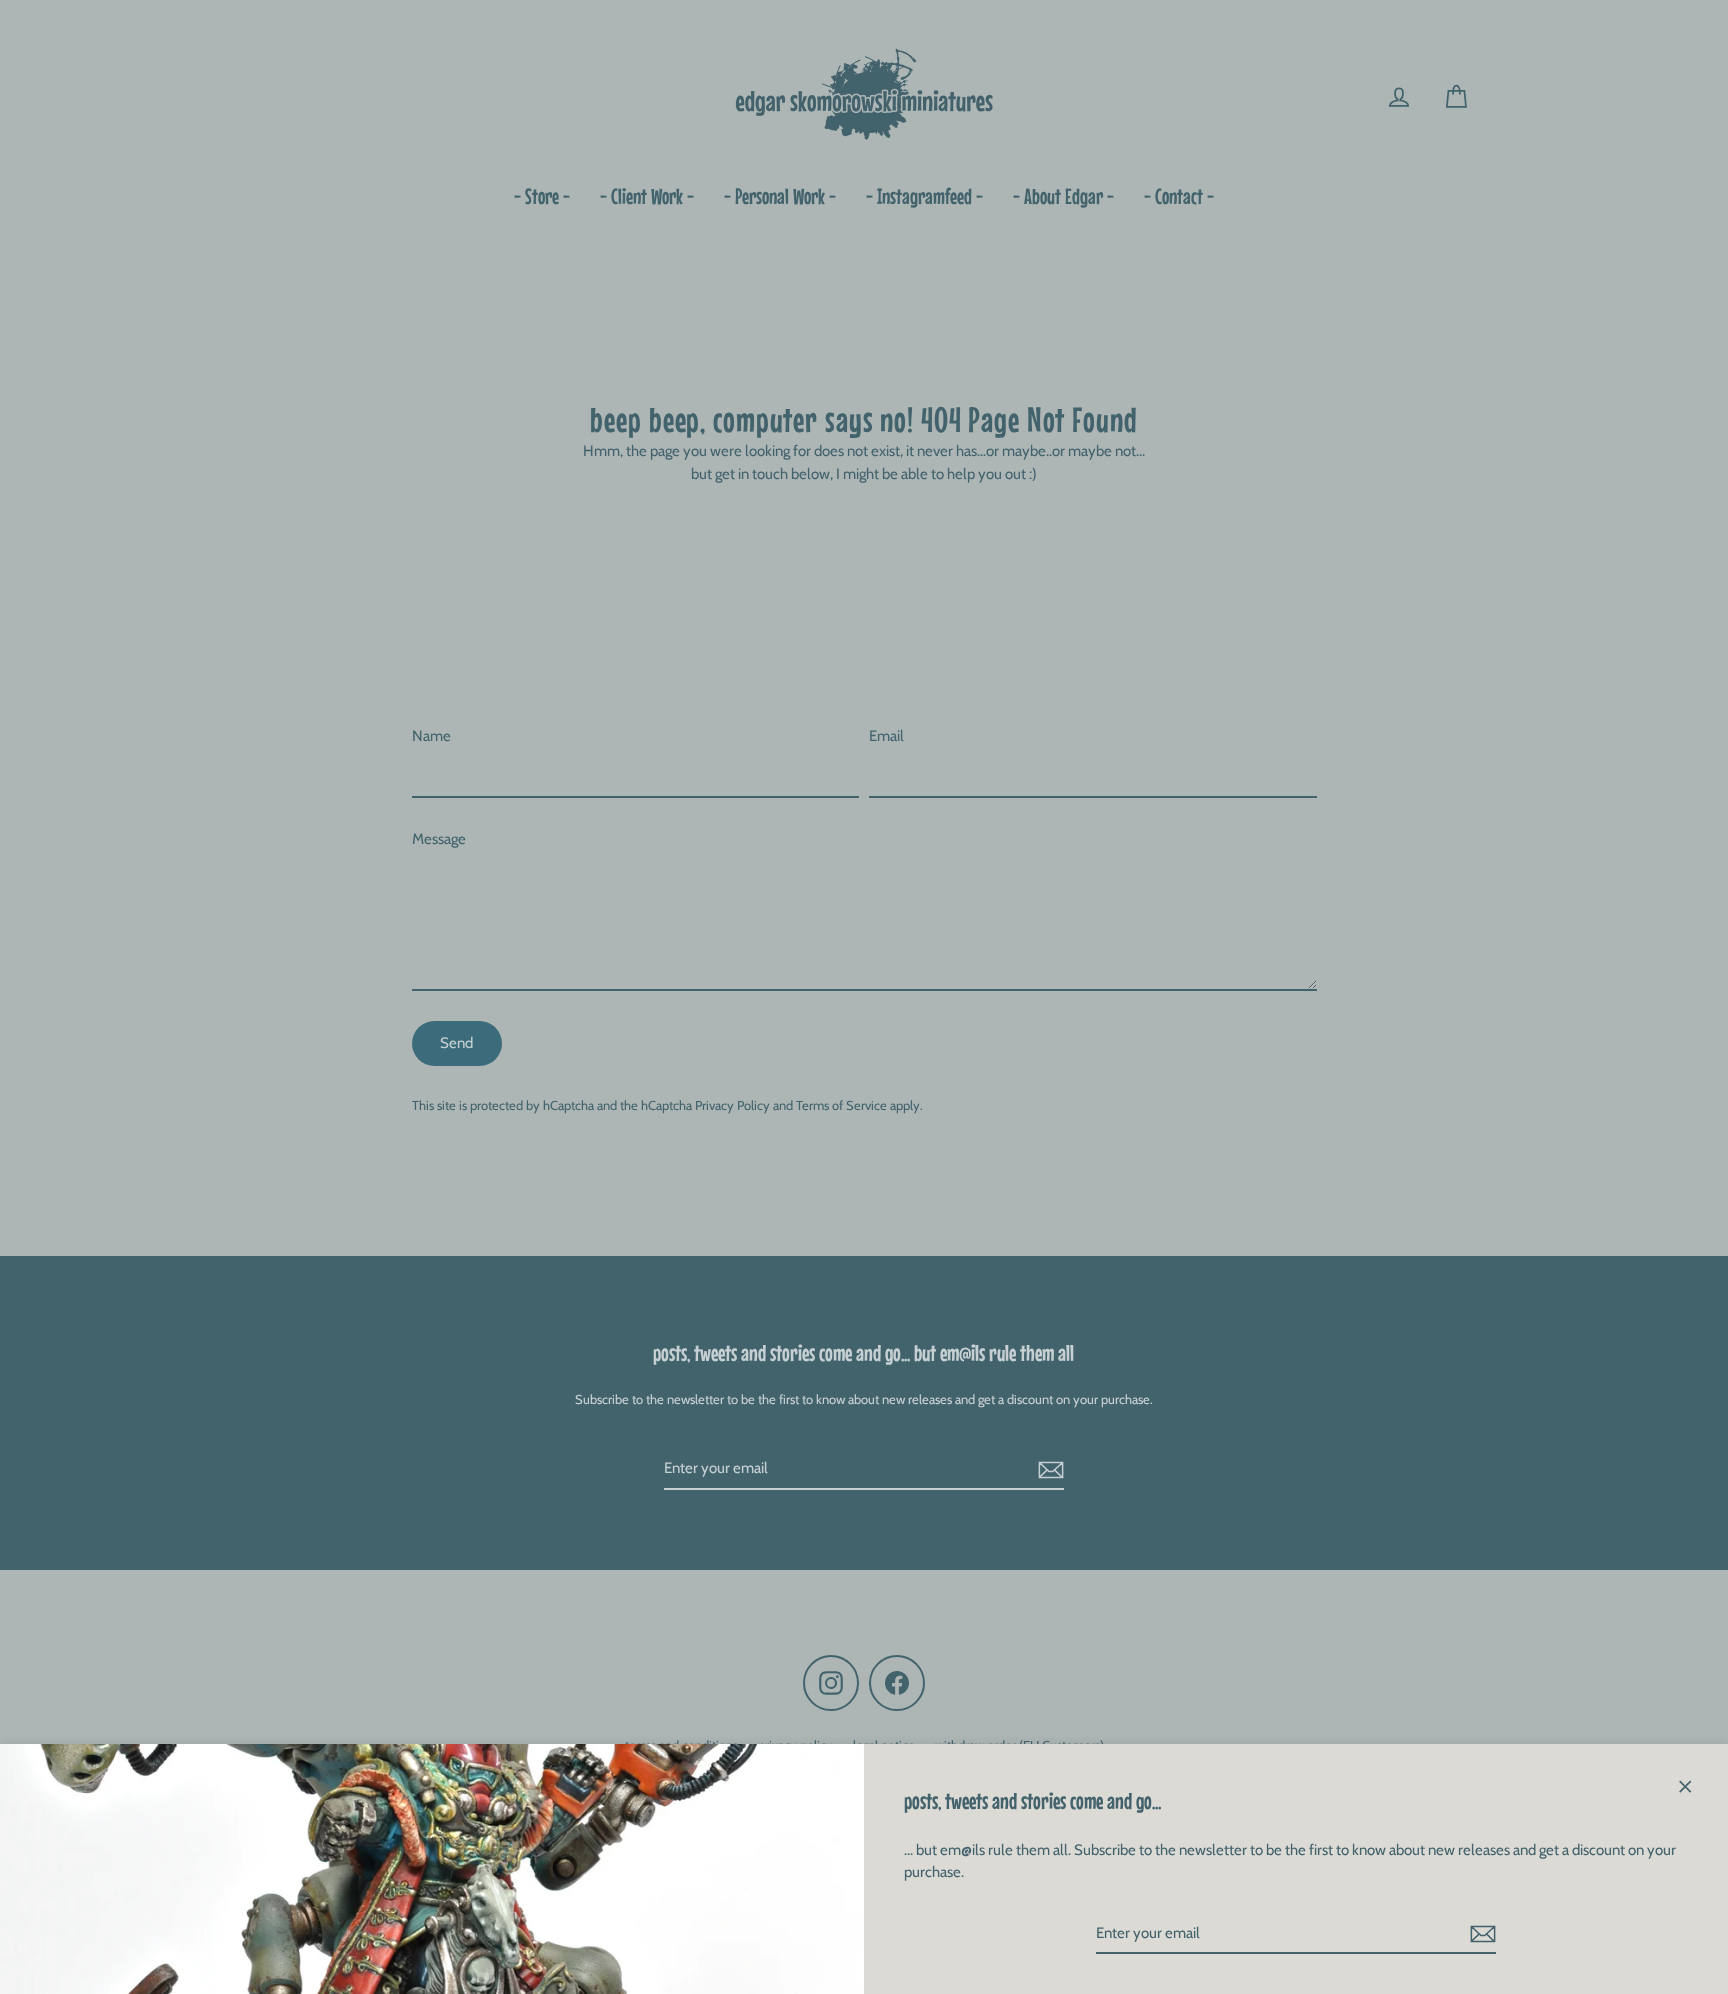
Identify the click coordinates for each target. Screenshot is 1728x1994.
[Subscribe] (1480, 1934)
